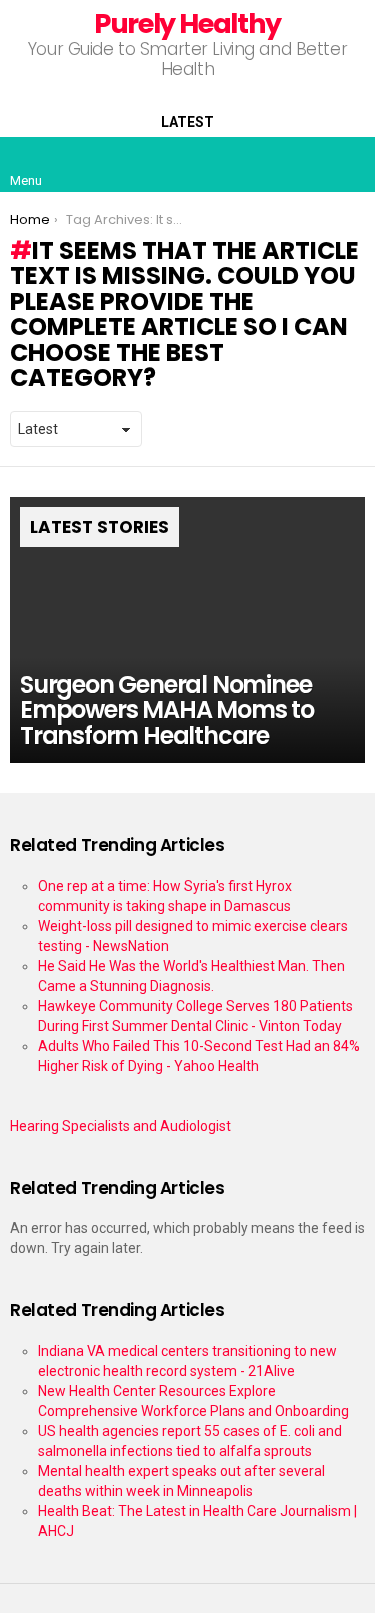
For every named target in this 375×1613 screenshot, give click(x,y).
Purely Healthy (187, 23)
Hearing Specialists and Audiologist (120, 1126)
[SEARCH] (349, 164)
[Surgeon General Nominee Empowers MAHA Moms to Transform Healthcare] (187, 630)
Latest (187, 122)
